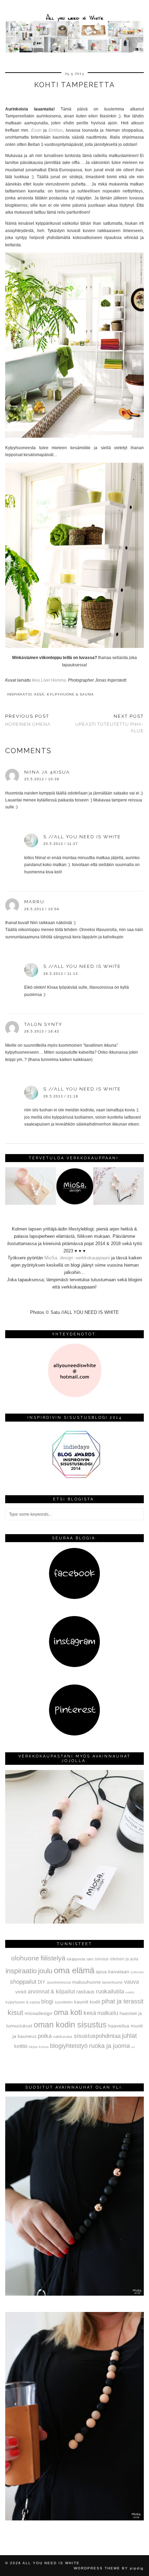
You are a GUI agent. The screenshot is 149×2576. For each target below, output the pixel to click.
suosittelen (64, 2002)
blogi (47, 2001)
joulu (45, 1971)
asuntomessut (59, 1982)
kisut (15, 2012)
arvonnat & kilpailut (51, 1991)
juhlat (129, 2036)
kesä (39, 694)
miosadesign (38, 2013)
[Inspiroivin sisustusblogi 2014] (74, 1477)
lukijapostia (76, 1959)
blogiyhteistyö (69, 2046)
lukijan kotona (39, 2047)
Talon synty (43, 1024)
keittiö (21, 2046)
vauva (132, 1982)
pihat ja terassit (122, 2001)
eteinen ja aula (124, 1959)
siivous (102, 1959)
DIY (42, 1982)
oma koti (68, 2012)
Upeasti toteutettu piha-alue (109, 723)
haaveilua (119, 2026)
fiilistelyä (53, 1958)
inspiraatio (19, 694)
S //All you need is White (82, 837)
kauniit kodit (87, 2002)
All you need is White (51, 2563)
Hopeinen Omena (28, 720)
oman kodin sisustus (70, 2025)
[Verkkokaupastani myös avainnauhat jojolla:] (74, 1922)
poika (45, 2036)
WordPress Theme (97, 2568)
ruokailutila (110, 1991)
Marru (34, 902)
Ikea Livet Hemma (49, 680)
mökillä (130, 1993)
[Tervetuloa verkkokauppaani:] (74, 1203)
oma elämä (74, 1970)
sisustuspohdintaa (97, 2036)
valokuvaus (63, 2036)
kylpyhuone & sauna (70, 694)
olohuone (25, 1958)
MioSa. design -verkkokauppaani (78, 1258)
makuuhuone (86, 1982)
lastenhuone (112, 1982)
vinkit (21, 1992)
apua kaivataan (112, 1972)
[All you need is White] (74, 27)
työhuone (137, 1972)
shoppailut (23, 1982)
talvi (90, 1959)
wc (133, 2047)
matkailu (108, 2013)
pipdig (137, 2568)
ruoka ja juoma (109, 2046)
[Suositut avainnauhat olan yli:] (74, 2294)
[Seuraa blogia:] (74, 1598)
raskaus (85, 1991)
